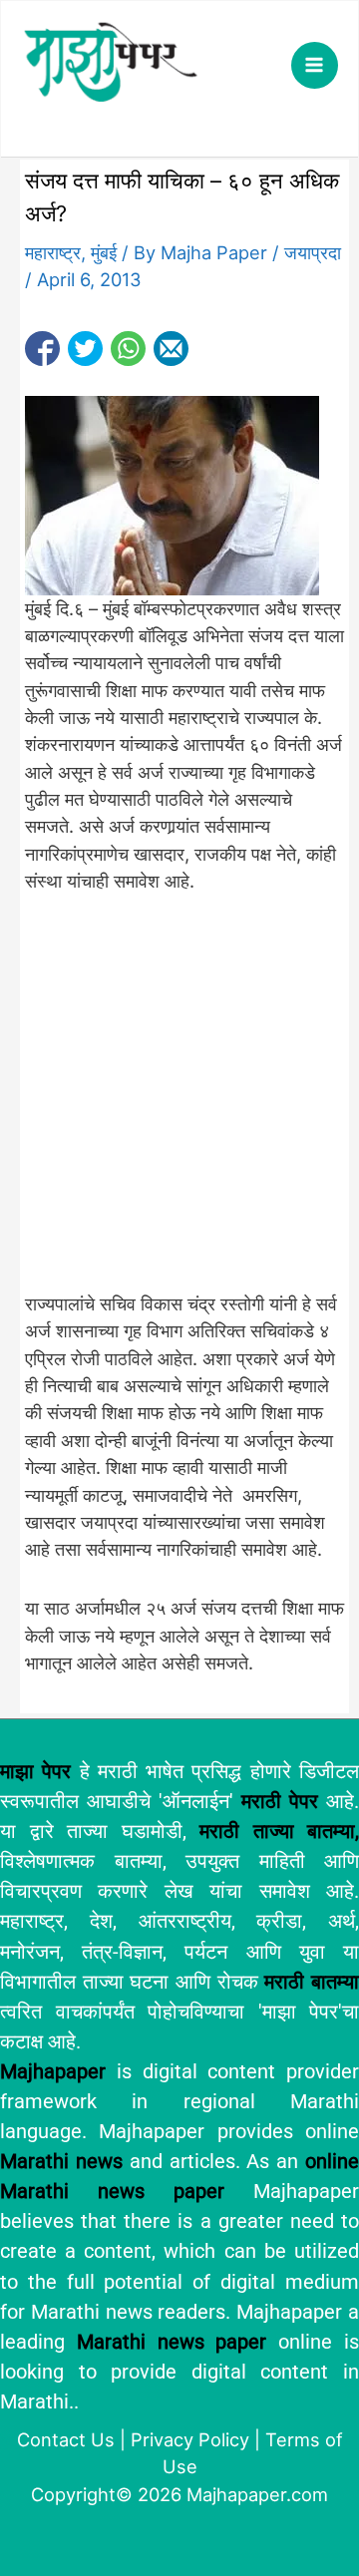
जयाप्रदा (313, 252)
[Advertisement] (179, 1104)
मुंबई (104, 252)
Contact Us (66, 2439)
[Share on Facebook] (42, 349)
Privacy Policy (190, 2439)
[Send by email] (171, 349)
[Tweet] (85, 349)
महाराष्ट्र (53, 252)
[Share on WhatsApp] (128, 349)
